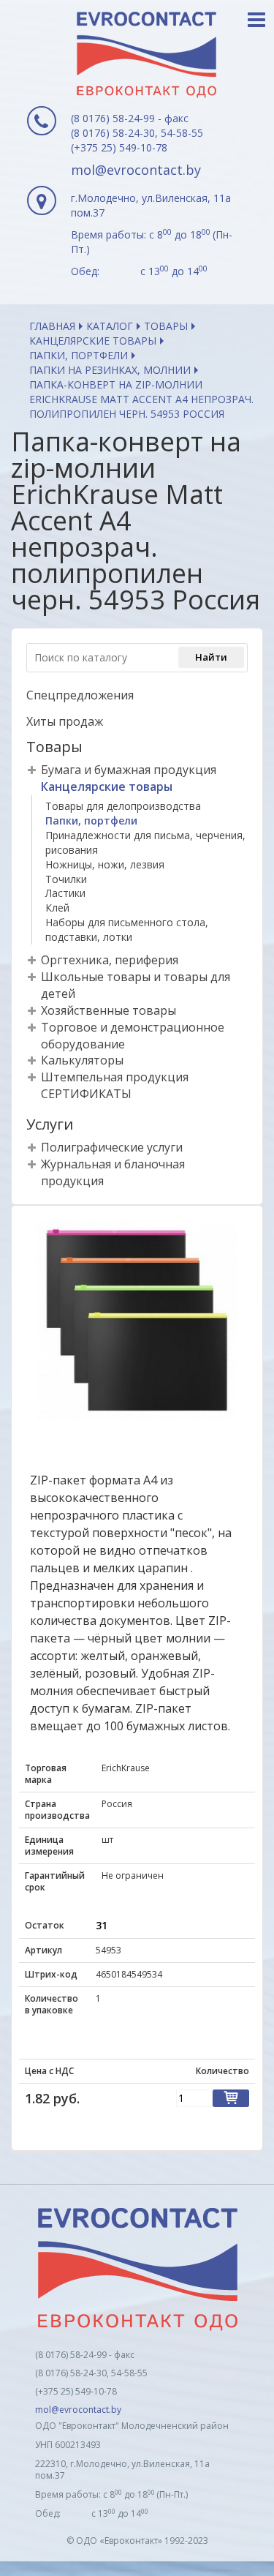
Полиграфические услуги (112, 1147)
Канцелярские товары (93, 341)
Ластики (65, 893)
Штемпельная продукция (115, 1077)
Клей (57, 908)
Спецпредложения (80, 695)
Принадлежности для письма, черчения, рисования (145, 842)
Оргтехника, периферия (110, 960)
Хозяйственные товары (109, 1010)
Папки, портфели (79, 355)
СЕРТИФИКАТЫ (86, 1094)
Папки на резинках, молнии (110, 370)
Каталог (110, 326)
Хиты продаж (65, 721)
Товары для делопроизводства (123, 806)
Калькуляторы (82, 1060)
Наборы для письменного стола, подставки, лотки (127, 930)
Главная (52, 326)
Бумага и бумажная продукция (129, 770)
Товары (166, 326)
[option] (137, 1320)
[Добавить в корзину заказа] (231, 2098)
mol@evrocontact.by (136, 170)
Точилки (66, 879)
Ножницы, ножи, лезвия (105, 864)
